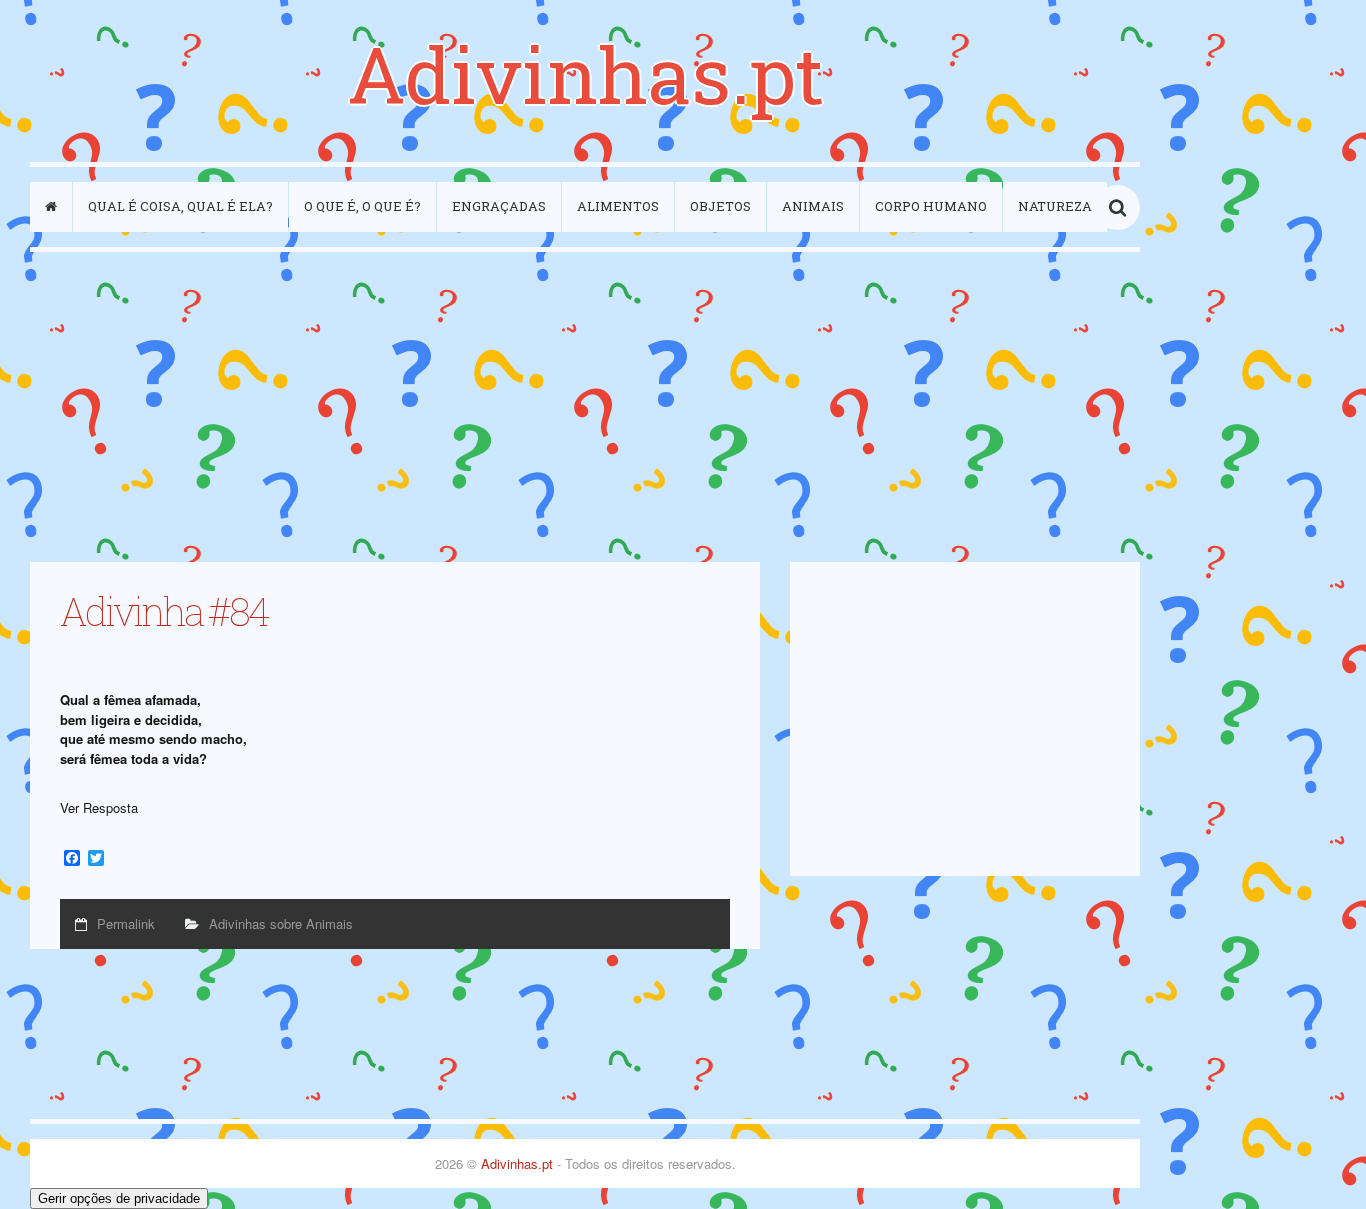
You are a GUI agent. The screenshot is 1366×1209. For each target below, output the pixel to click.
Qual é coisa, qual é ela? (180, 206)
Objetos (720, 206)
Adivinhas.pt (585, 73)
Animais (813, 206)
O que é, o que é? (362, 206)
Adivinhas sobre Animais (281, 923)
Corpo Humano (931, 206)
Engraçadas (499, 206)
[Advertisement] (585, 407)
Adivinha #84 (164, 611)
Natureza (1055, 206)
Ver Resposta (99, 807)
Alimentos (618, 206)
